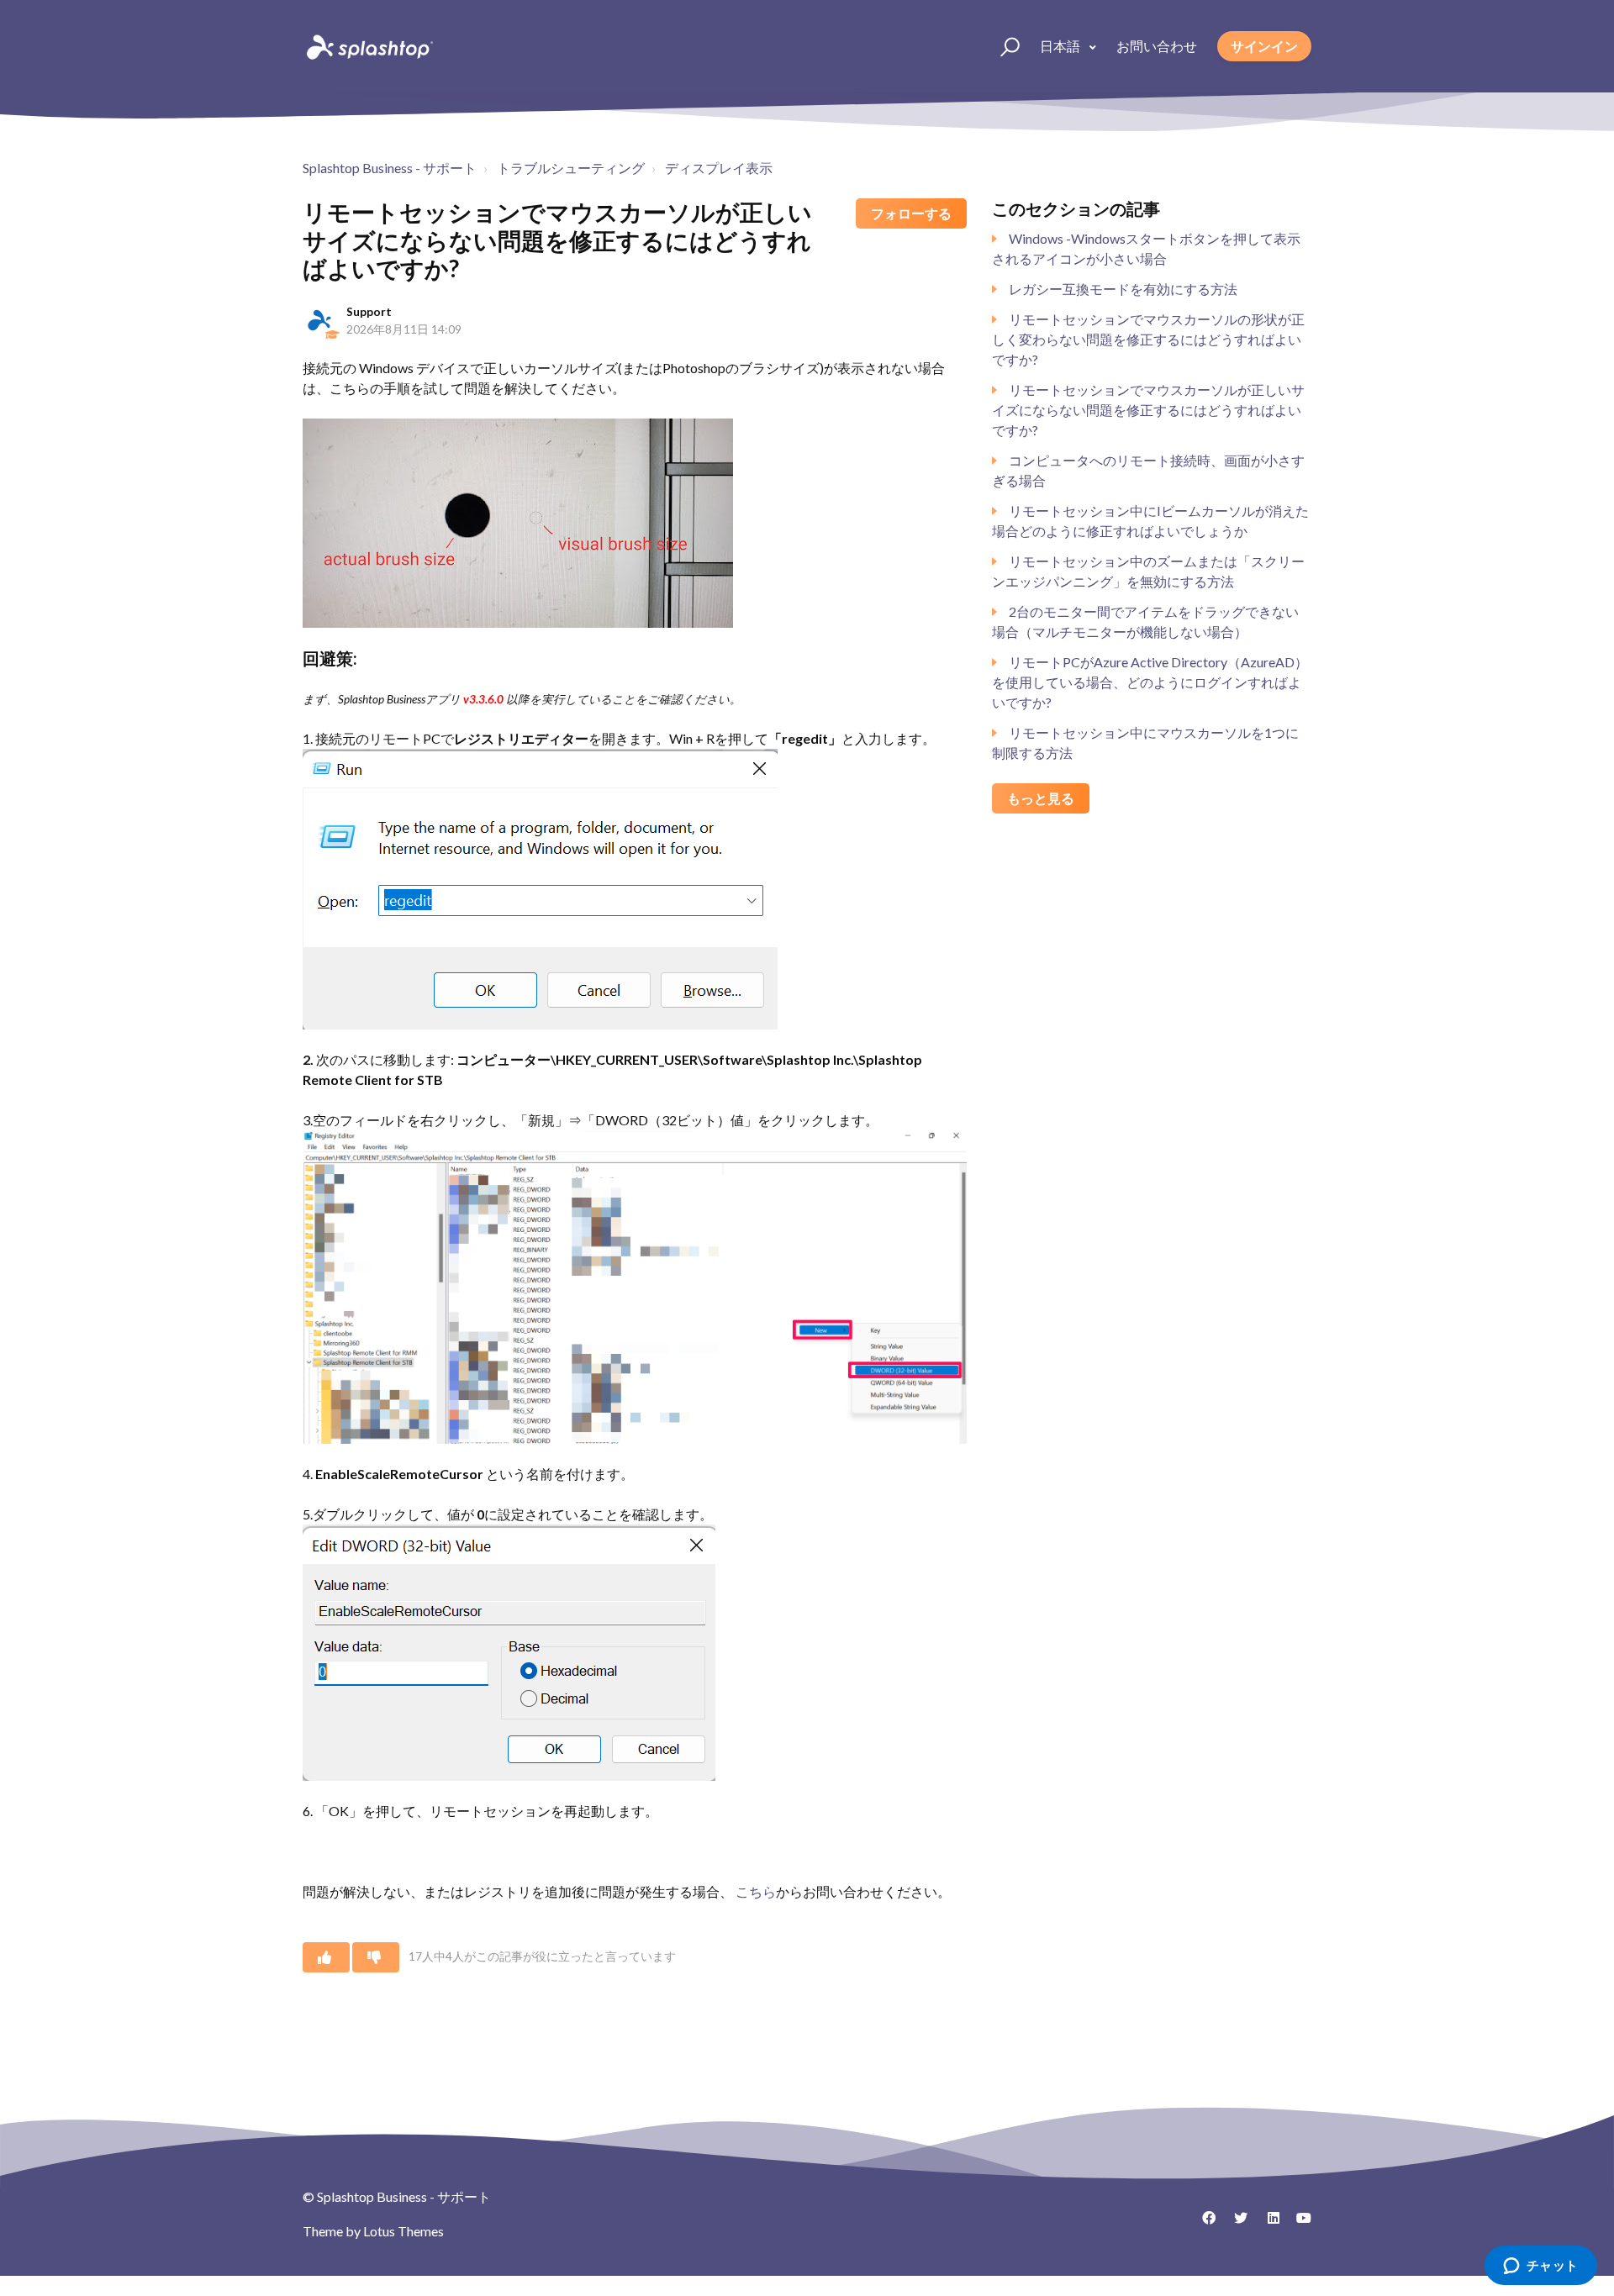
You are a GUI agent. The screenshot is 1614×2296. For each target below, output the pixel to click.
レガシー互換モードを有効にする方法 (1123, 289)
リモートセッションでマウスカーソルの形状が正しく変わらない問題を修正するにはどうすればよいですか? (1148, 339)
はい (326, 1957)
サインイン (1264, 46)
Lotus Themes (403, 2231)
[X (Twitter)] (1235, 2224)
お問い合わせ (1157, 46)
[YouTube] (1299, 2224)
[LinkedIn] (1267, 2224)
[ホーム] (368, 46)
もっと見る (1041, 798)
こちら (756, 1891)
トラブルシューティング (571, 168)
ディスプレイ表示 (719, 168)
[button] (1002, 46)
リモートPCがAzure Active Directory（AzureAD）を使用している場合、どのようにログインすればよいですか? (1150, 682)
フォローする (911, 213)
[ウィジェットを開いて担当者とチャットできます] (1540, 2267)
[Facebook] (1203, 2224)
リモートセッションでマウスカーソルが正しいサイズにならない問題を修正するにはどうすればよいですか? (1148, 410)
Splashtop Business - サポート (390, 168)
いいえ (376, 1957)
